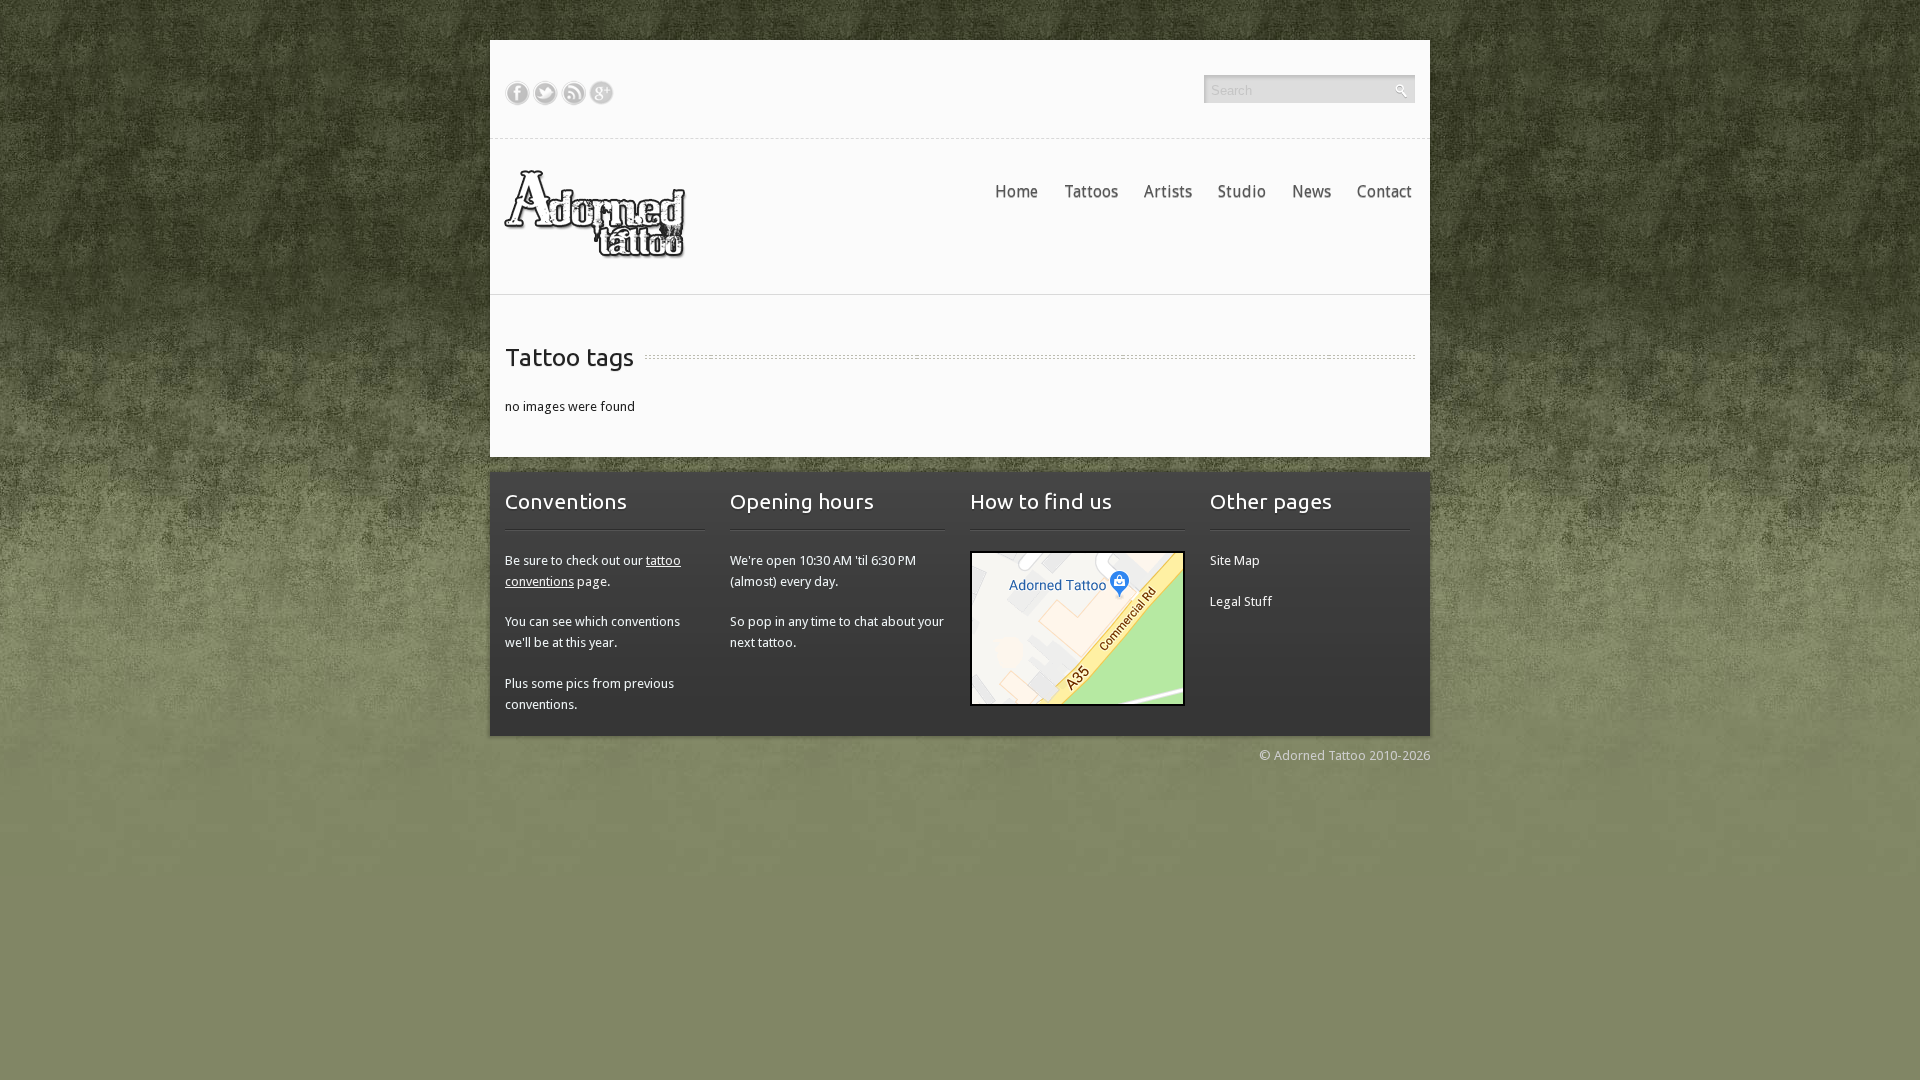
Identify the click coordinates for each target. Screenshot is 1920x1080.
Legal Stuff (1241, 601)
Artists (1168, 191)
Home (1016, 191)
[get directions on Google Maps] (1077, 627)
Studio (1242, 191)
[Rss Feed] (573, 93)
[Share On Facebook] (517, 93)
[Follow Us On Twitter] (545, 93)
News (1311, 191)
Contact (1384, 191)
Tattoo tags (569, 357)
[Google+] (601, 93)
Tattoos (1091, 191)
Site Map (1235, 560)
